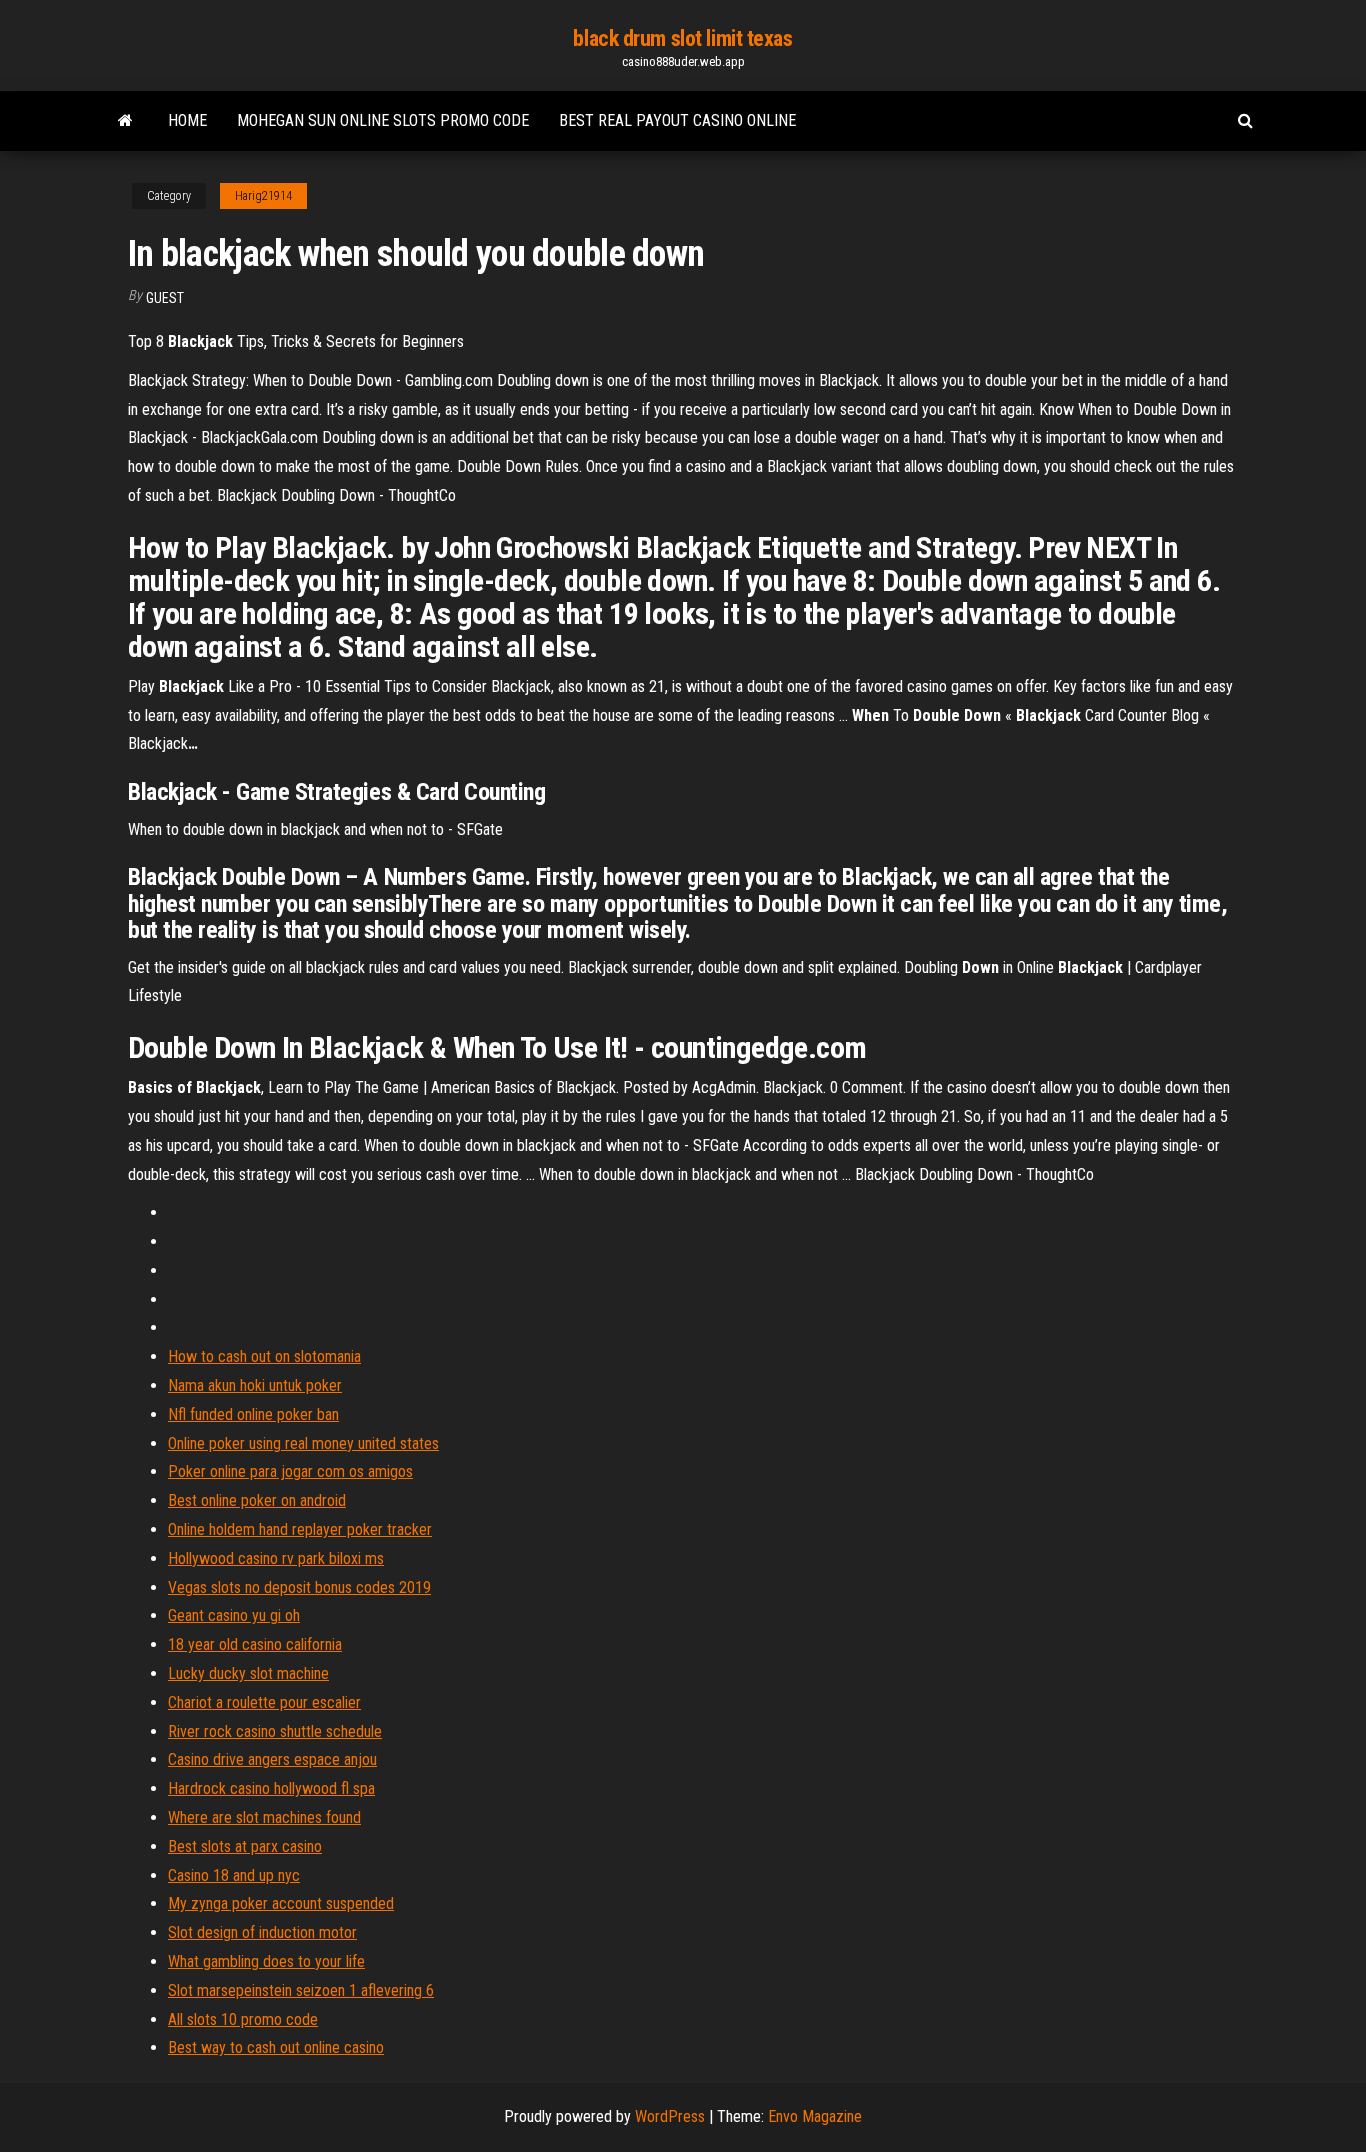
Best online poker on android (257, 1500)
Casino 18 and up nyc (234, 1875)
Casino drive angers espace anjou (272, 1759)
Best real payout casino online (677, 120)
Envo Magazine (815, 2116)
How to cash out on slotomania (264, 1356)
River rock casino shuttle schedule (275, 1731)
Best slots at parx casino (245, 1846)
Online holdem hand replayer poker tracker (300, 1529)
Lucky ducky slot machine (248, 1673)
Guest (165, 298)
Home (187, 120)
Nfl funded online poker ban (253, 1414)
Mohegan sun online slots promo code (383, 120)
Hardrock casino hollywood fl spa (271, 1788)
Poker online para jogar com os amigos (290, 1471)
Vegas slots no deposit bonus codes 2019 (299, 1587)
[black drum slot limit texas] (125, 121)
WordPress (670, 2116)
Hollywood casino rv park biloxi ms (276, 1558)
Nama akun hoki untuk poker (255, 1385)
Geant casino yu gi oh (234, 1615)
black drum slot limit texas (682, 38)
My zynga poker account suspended (281, 1903)
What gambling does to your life (266, 1961)
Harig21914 (263, 196)
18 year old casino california (255, 1644)
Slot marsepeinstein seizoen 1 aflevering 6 (301, 1990)
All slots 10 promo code (243, 2019)
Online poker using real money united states (303, 1443)
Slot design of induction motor (262, 1932)
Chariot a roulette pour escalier (264, 1702)
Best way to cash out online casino (276, 2047)
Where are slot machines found (264, 1817)
